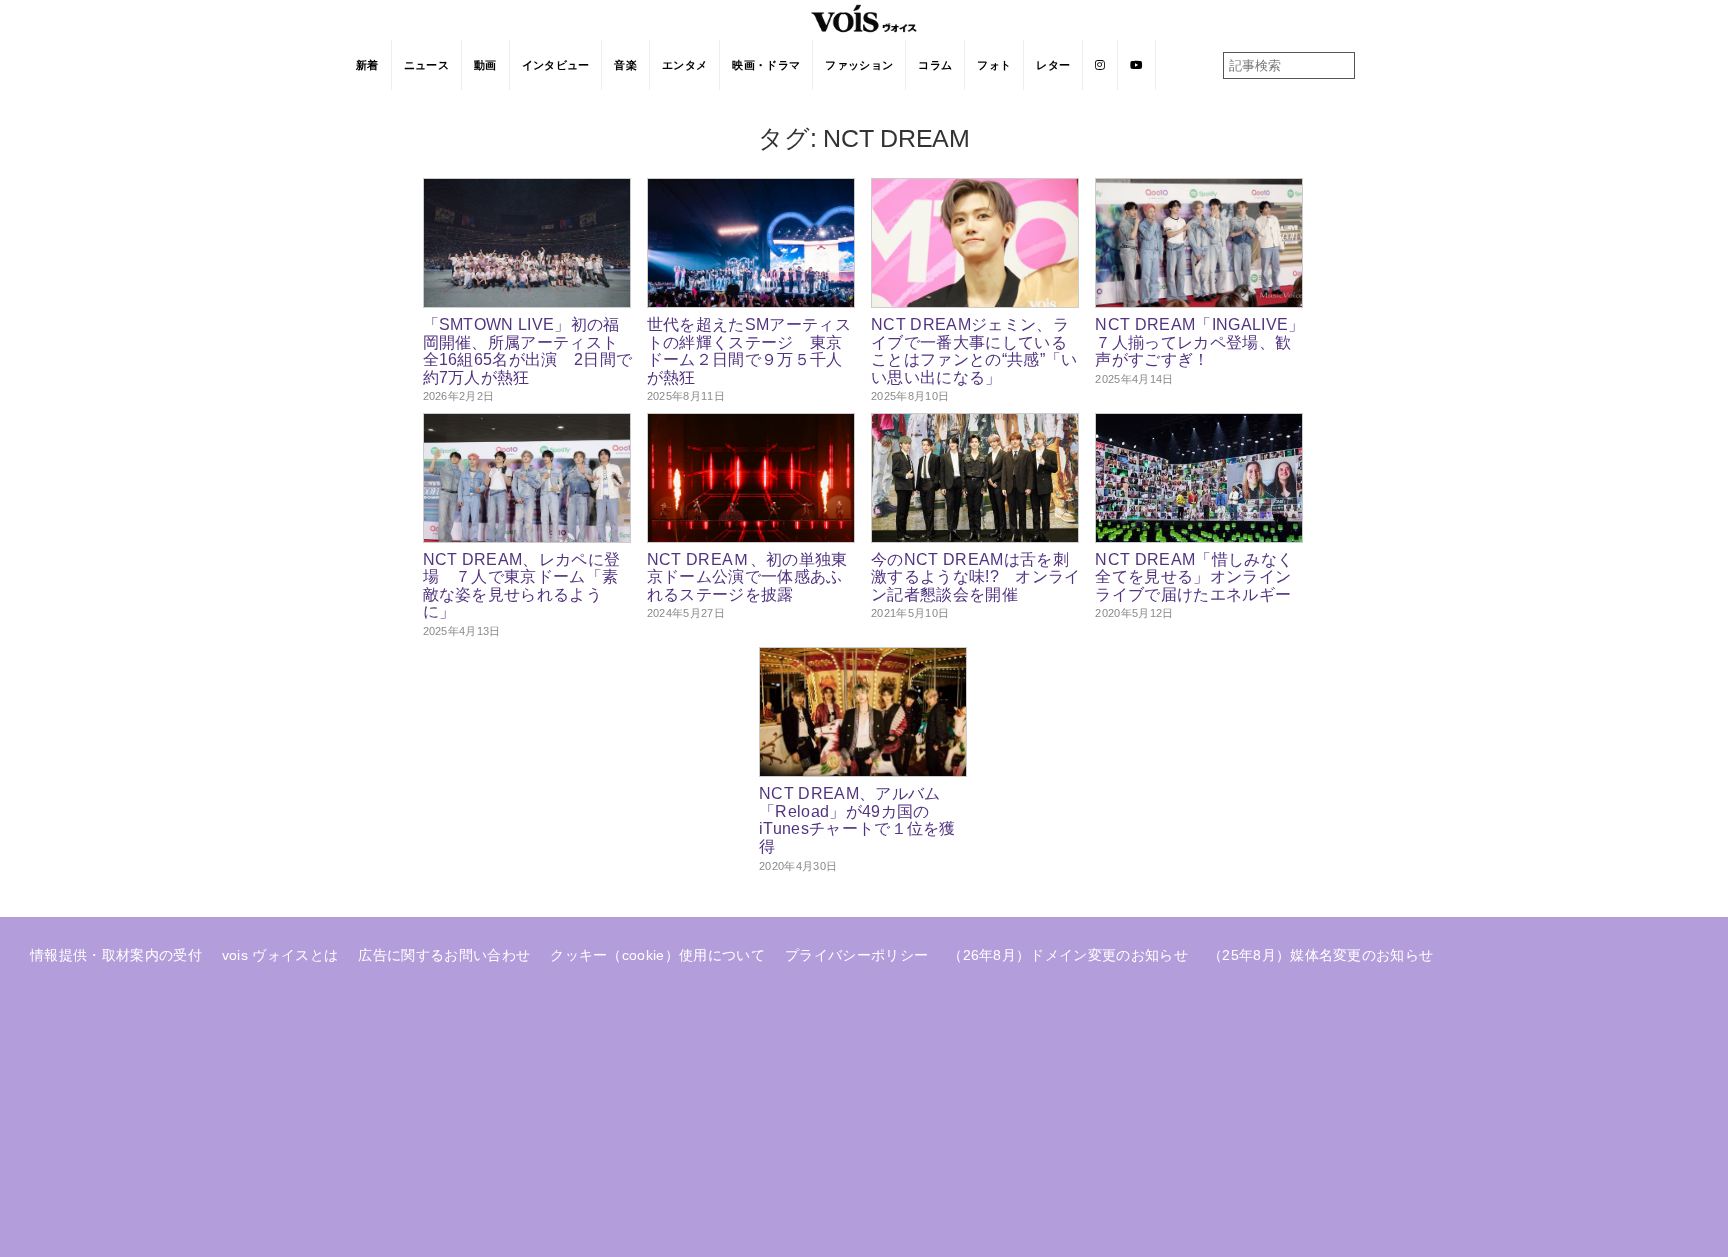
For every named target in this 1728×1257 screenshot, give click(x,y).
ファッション (859, 65)
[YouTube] (1136, 65)
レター (1053, 65)
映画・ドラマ (766, 65)
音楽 (625, 65)
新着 (367, 65)
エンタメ (684, 65)
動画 (485, 65)
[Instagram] (1100, 65)
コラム (935, 65)
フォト (994, 65)
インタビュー (556, 65)
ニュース (426, 65)
